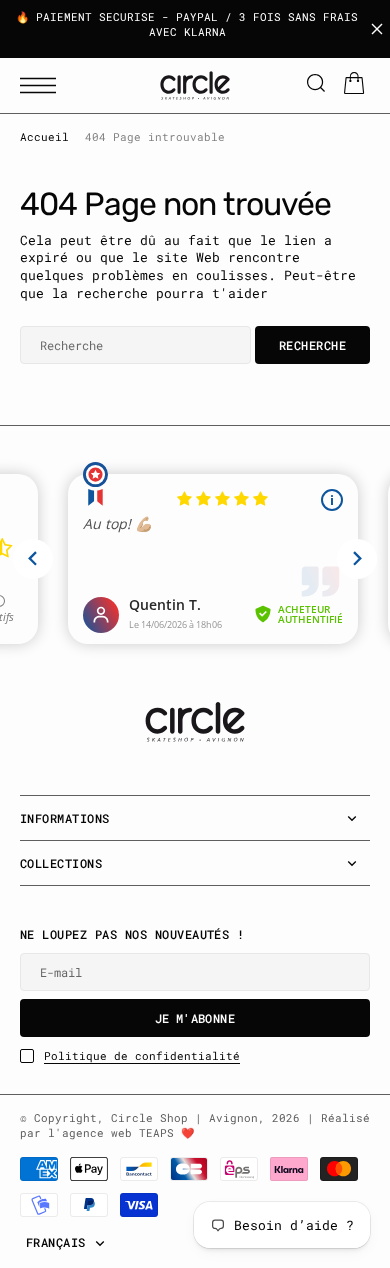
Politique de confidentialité (142, 1056)
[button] (43, 85)
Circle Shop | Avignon (184, 1118)
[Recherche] (316, 85)
